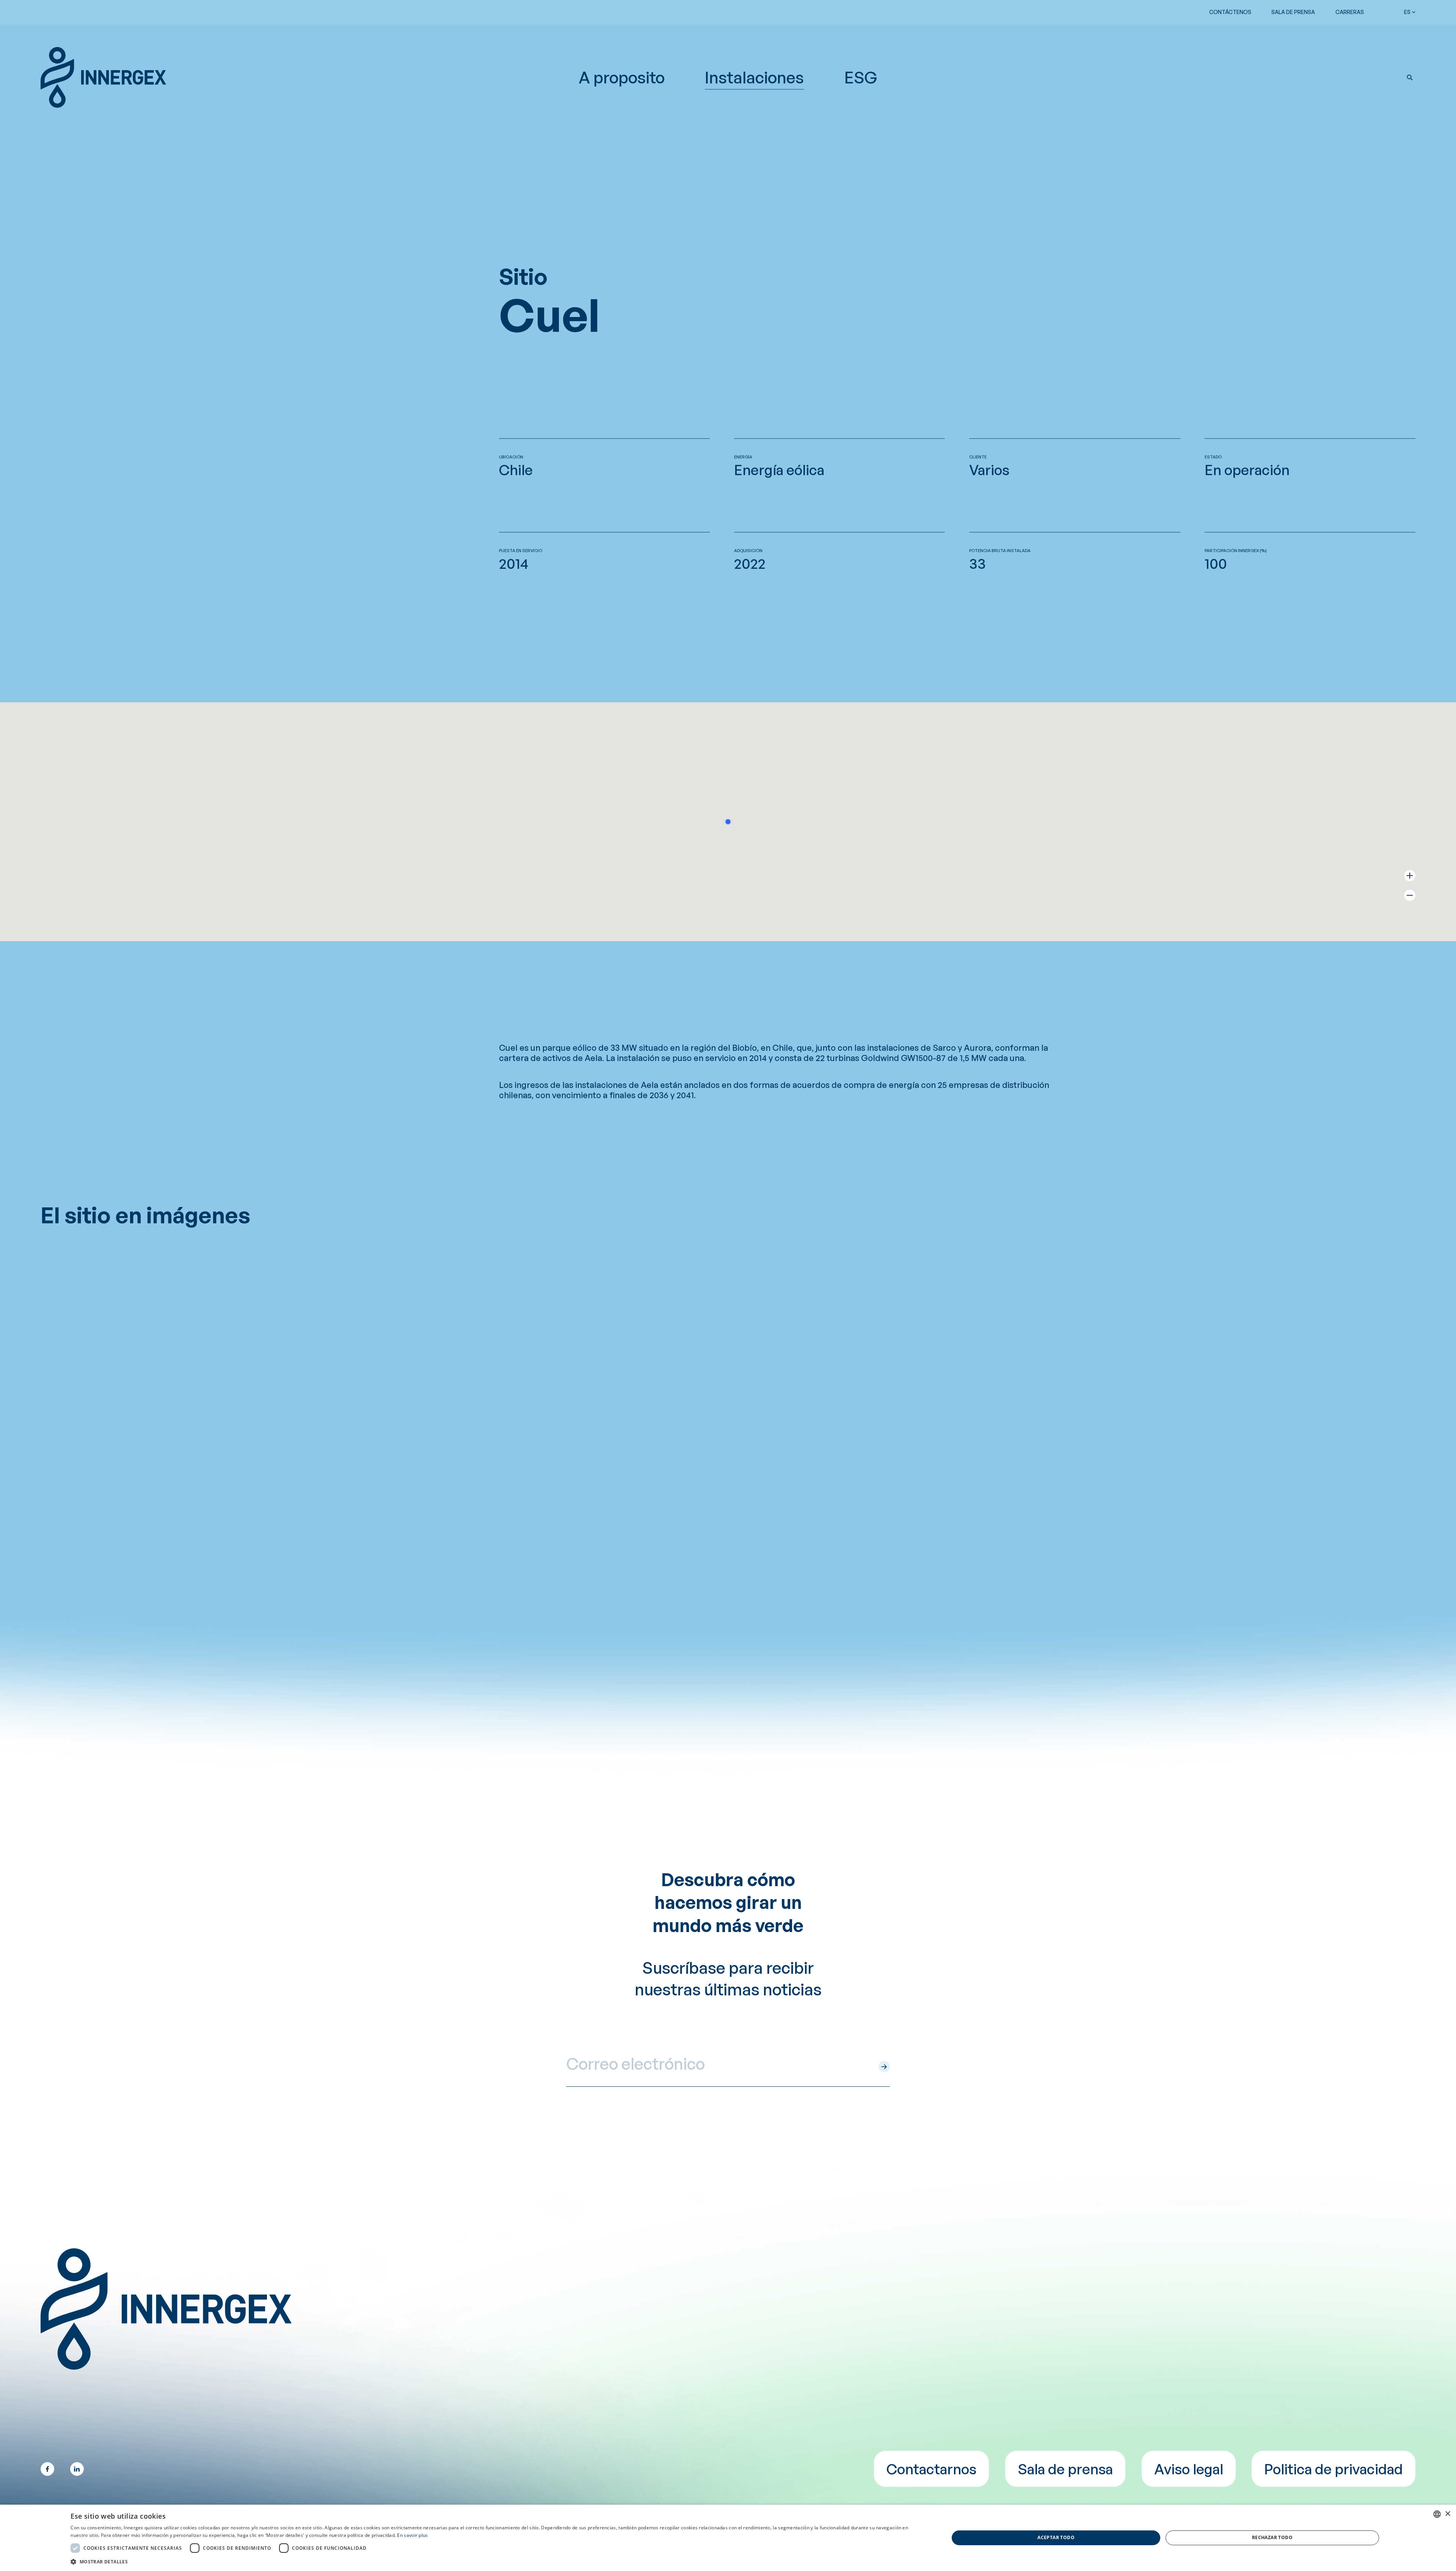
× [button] (1447, 2514)
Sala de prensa (1293, 12)
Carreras (1350, 12)
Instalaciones (754, 77)
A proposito (622, 77)
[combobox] (1437, 2514)
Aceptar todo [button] (1056, 2537)
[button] (1410, 77)
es (1407, 12)
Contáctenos (1230, 12)
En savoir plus (412, 2535)
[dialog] (728, 2538)
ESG (861, 77)
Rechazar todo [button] (1272, 2537)
